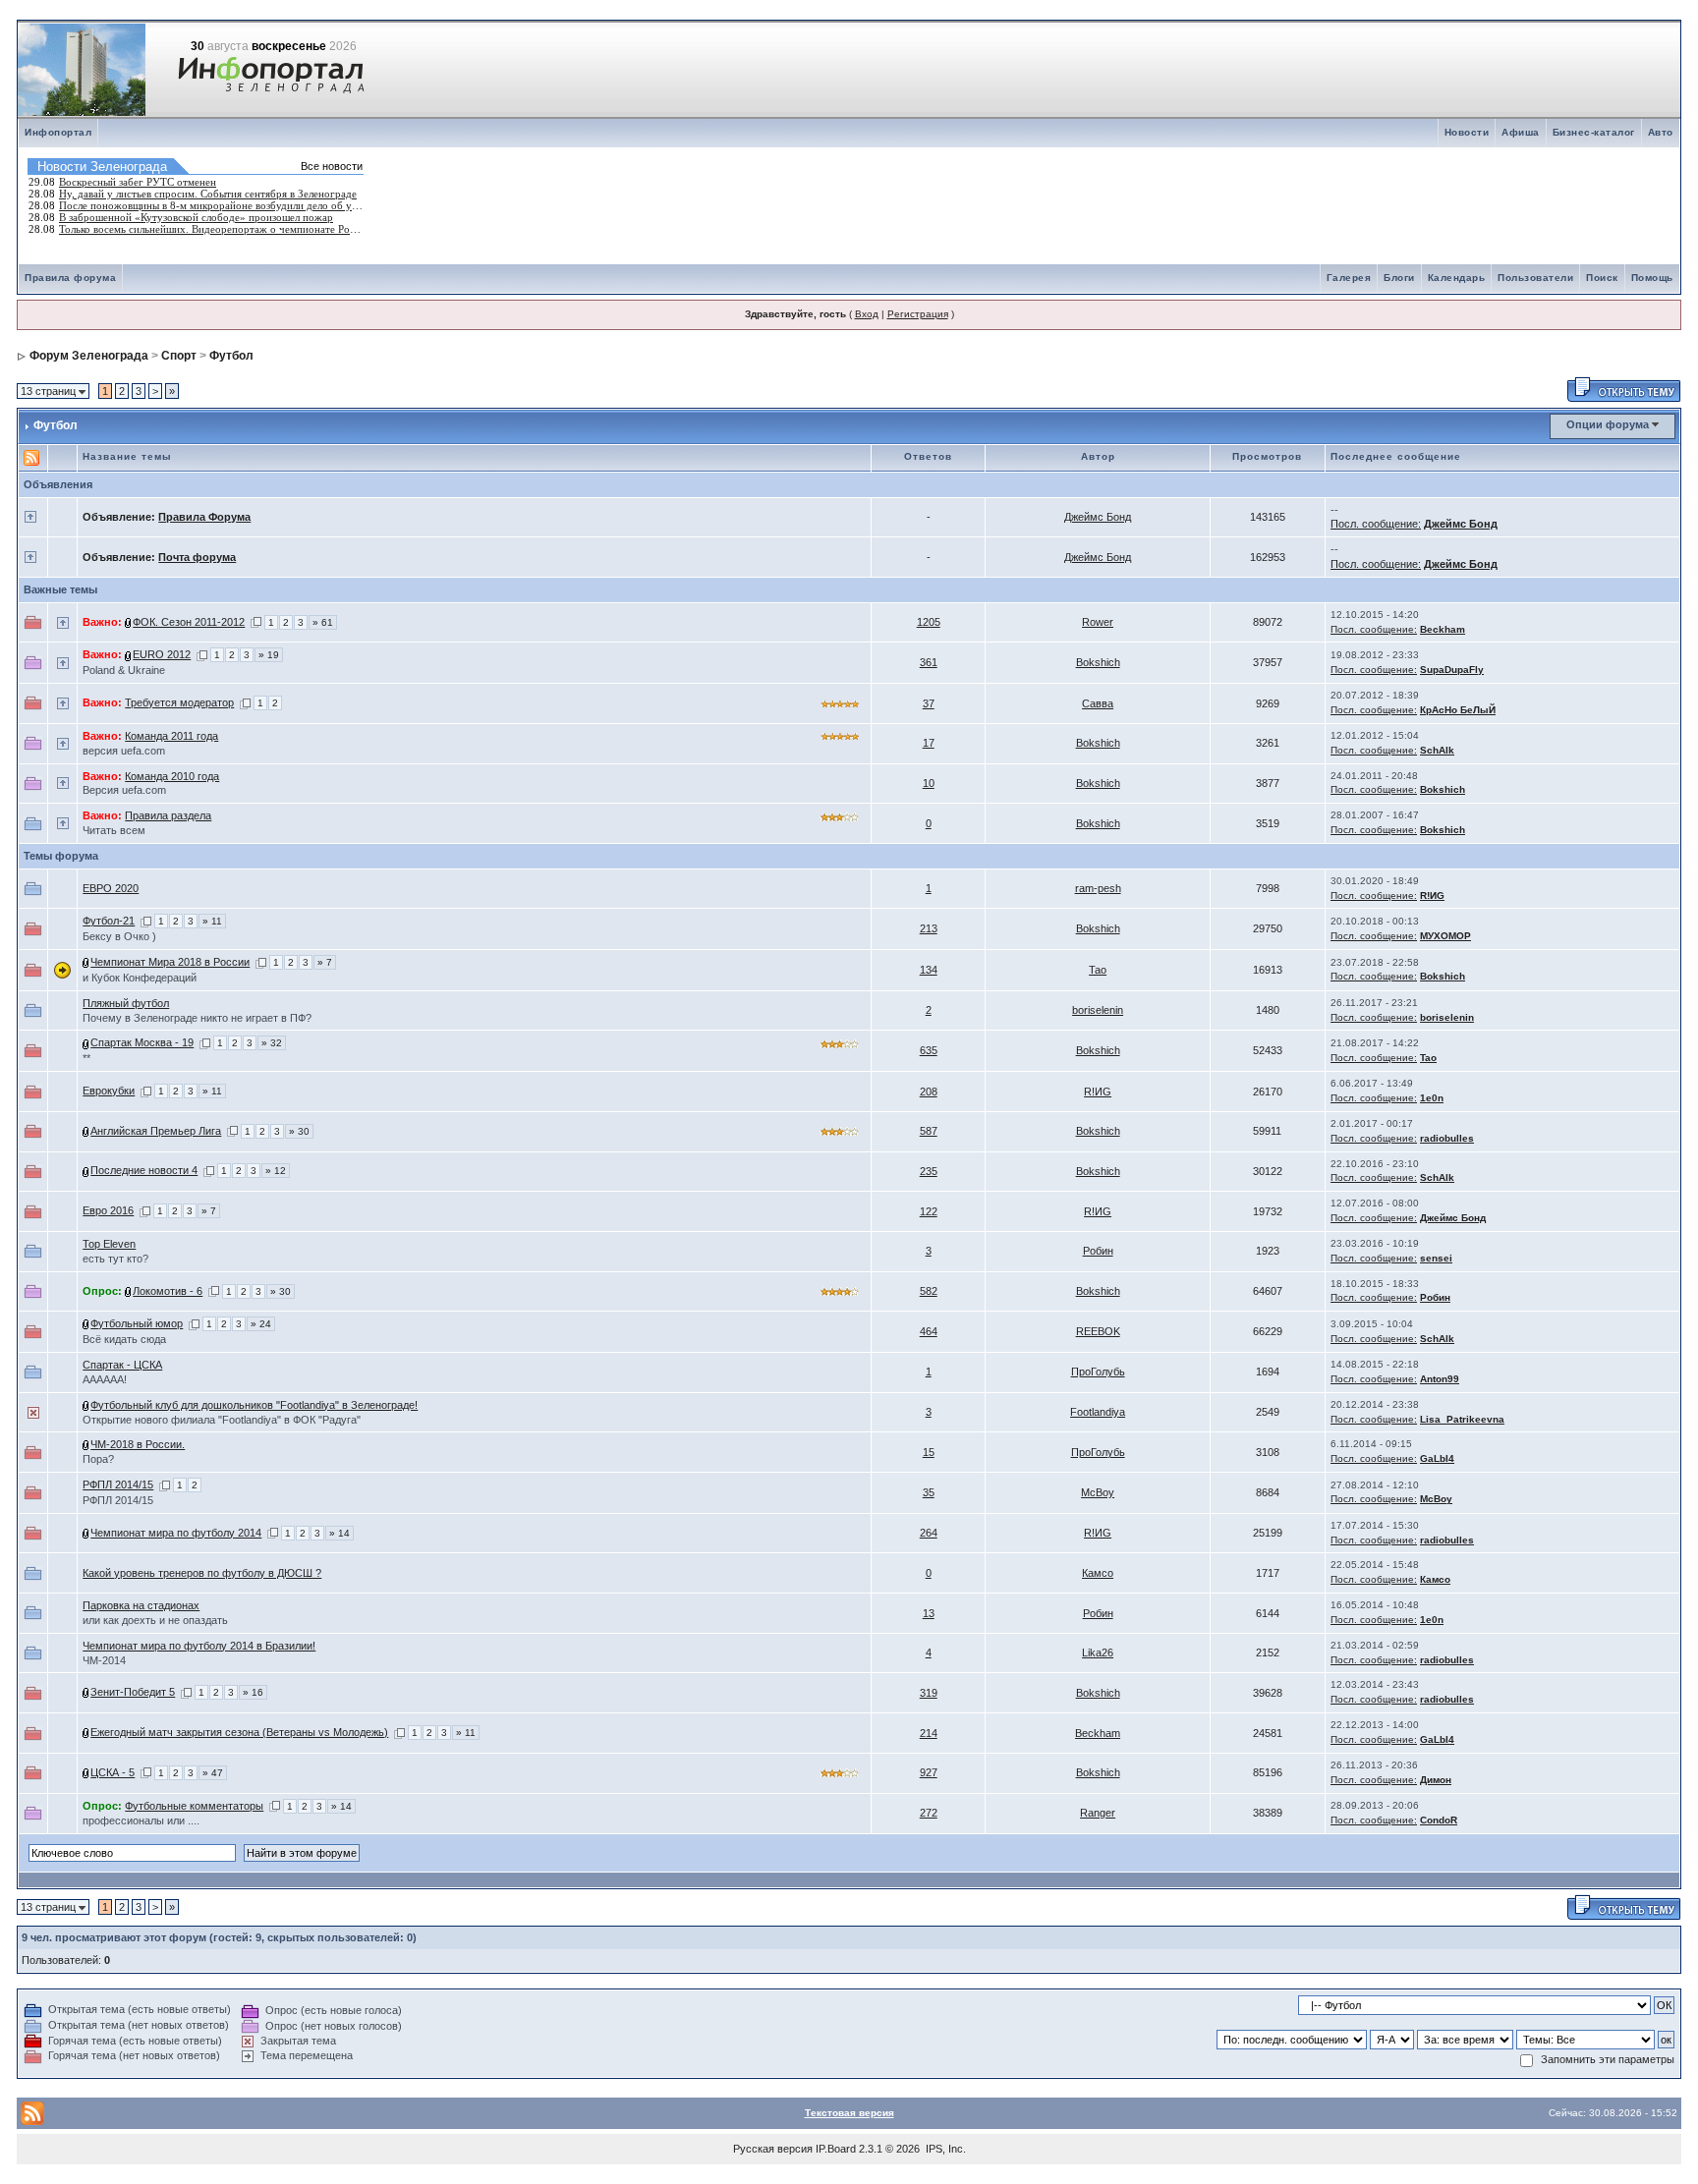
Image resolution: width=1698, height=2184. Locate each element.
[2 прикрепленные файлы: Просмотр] (86, 1131)
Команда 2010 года (172, 776)
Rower (1098, 622)
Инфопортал (58, 132)
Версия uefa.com (124, 790)
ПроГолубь (1098, 1372)
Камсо (1098, 1573)
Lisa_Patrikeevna (1462, 1419)
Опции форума (1608, 424)
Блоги (1399, 278)
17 (929, 743)
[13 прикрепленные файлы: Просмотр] (86, 1042)
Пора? (98, 1459)
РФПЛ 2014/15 (118, 1484)
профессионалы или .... (141, 1820)
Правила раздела (168, 815)
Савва (1098, 703)
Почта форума (197, 557)
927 (929, 1772)
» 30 (299, 1131)
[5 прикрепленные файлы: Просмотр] (129, 654)
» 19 (269, 655)
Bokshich (1098, 662)
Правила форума (70, 278)
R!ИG (1432, 896)
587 (929, 1131)
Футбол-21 (109, 921)
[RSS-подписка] (31, 456)
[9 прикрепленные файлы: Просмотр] (129, 622)
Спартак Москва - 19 (142, 1042)
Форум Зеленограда (89, 356)
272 (929, 1813)
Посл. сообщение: (1376, 524)
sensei (1436, 1258)
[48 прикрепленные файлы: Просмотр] (86, 1323)
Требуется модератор (179, 702)
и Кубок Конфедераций (140, 978)
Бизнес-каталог (1594, 132)
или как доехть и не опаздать (155, 1620)
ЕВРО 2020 (111, 888)
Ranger (1098, 1813)
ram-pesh (1098, 888)
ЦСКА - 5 (113, 1772)
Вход (867, 314)
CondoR (1439, 1820)
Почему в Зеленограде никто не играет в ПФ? (197, 1018)
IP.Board (836, 2149)
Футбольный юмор (137, 1323)
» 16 (253, 1692)
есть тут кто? (115, 1259)
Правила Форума (204, 517)
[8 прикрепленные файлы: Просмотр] (86, 1533)
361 (929, 662)
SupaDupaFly (1452, 670)
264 (929, 1533)
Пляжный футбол (126, 1003)
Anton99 (1440, 1379)
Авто (1661, 132)
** (86, 1058)
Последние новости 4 (144, 1170)
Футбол (231, 356)
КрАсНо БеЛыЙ (1458, 710)
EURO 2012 (162, 654)
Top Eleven (109, 1244)
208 (929, 1092)
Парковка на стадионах (141, 1605)
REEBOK (1098, 1331)
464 (929, 1331)
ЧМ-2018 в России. (138, 1444)
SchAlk (1437, 750)
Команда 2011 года (171, 736)
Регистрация (918, 314)
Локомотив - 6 (168, 1291)
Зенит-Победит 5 (133, 1692)
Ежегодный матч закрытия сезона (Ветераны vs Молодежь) (239, 1732)
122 (929, 1211)
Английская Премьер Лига (156, 1131)
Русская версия (773, 2149)
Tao (1098, 970)
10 (929, 783)
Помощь (1652, 278)
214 (929, 1733)
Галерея (1349, 278)
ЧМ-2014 (104, 1660)
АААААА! (105, 1379)
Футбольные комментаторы (194, 1806)
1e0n (1432, 1098)
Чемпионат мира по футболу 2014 (176, 1533)
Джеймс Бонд (1098, 517)
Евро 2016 (108, 1210)
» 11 (212, 921)
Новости (1467, 132)
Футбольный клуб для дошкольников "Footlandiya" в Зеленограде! (254, 1405)
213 (929, 928)
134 (929, 970)
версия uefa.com (124, 751)
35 (929, 1492)
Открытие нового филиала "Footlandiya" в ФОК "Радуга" (222, 1420)
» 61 (323, 622)
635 (929, 1050)
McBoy (1098, 1492)
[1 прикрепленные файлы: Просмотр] (86, 1444)
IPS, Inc (944, 2149)
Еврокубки (109, 1091)
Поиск (1602, 278)
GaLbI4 (1437, 1458)
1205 (929, 622)
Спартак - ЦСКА (122, 1365)
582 (929, 1291)
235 (929, 1171)
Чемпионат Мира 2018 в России (170, 962)
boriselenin (1098, 1010)
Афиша (1521, 132)
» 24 (261, 1324)
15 (929, 1452)
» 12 (276, 1171)
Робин (1098, 1251)
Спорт (179, 356)
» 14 (340, 1533)
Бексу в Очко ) (119, 936)
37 (929, 703)
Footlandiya (1098, 1412)
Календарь (1457, 278)
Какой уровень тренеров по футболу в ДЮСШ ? (202, 1573)
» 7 (325, 962)
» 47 (213, 1773)
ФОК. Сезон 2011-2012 (189, 622)
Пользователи (1535, 278)
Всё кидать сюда (124, 1339)
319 (929, 1693)
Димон (1436, 1780)
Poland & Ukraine (124, 670)
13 (929, 1613)
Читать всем (114, 830)
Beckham (1443, 629)
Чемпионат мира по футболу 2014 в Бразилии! (199, 1646)
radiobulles (1447, 1138)
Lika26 (1098, 1652)
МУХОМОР (1445, 936)
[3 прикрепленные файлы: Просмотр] (86, 1405)
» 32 (272, 1043)
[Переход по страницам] (256, 622)
